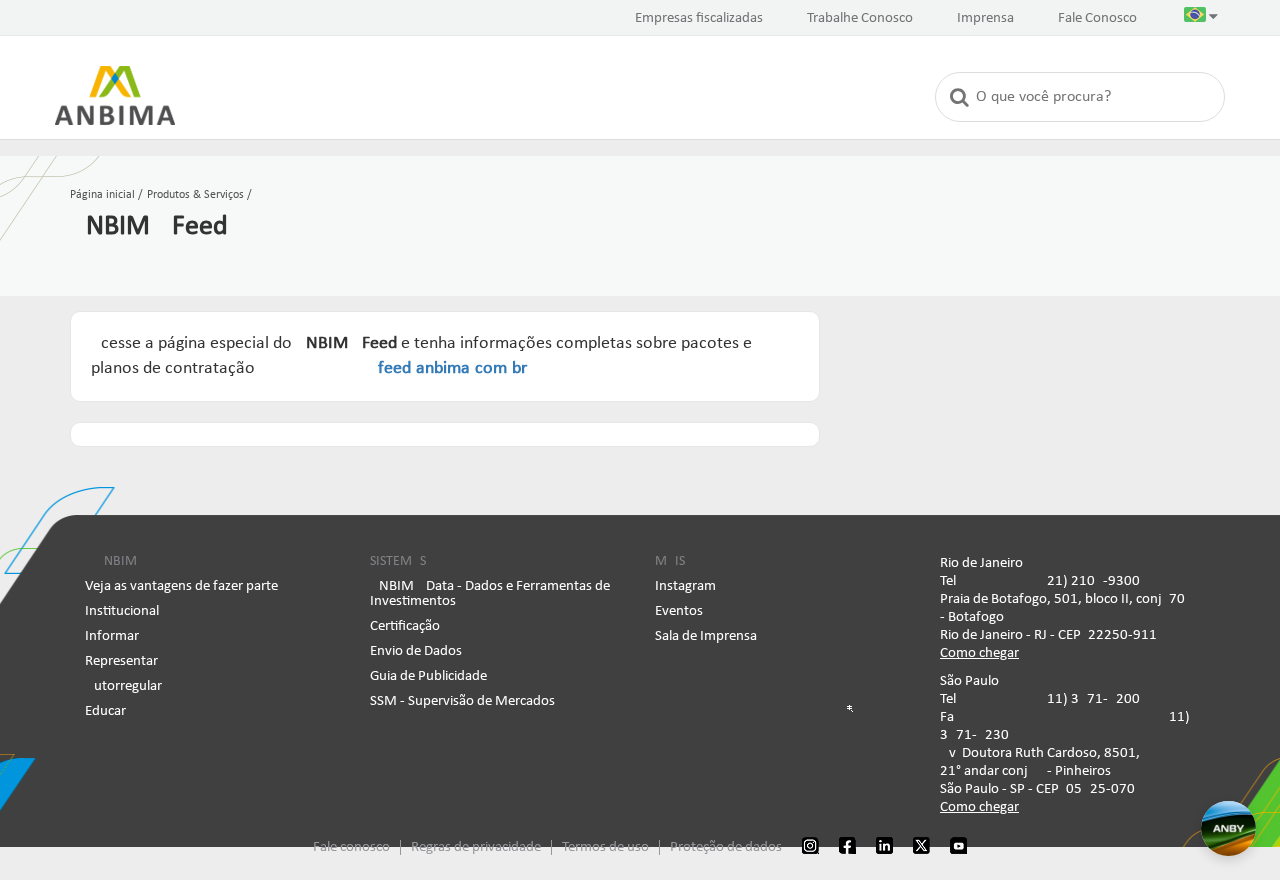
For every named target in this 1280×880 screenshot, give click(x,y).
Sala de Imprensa (706, 636)
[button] (1201, 19)
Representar (121, 661)
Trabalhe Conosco (860, 18)
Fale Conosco (1097, 18)
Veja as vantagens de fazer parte (181, 586)
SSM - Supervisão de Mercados (462, 701)
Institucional (122, 611)
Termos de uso (605, 847)
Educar (105, 711)
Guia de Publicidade (428, 676)
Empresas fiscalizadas (699, 18)
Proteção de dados (726, 847)
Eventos (679, 611)
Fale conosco (351, 847)
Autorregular (123, 686)
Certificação (405, 626)
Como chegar (979, 653)
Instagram (685, 586)
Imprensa (985, 18)
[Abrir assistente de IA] (1228, 828)
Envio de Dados (416, 651)
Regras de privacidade (476, 847)
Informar (112, 636)
